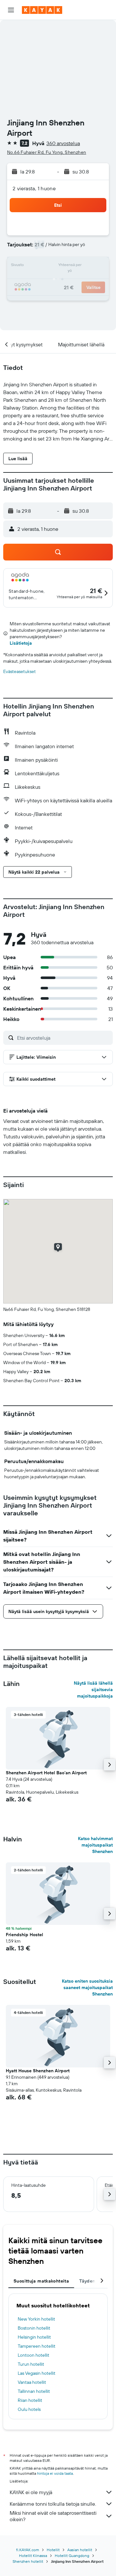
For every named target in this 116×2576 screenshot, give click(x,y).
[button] (11, 10)
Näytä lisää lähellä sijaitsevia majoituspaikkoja (93, 1689)
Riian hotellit (30, 2400)
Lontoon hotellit (34, 2355)
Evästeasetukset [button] (19, 671)
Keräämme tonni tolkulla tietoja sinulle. (53, 2504)
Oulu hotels (29, 2409)
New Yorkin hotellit (36, 2319)
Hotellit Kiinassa (33, 2556)
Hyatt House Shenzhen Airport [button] (38, 2071)
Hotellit (53, 2550)
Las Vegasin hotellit (37, 2373)
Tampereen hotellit (37, 2346)
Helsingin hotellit (34, 2337)
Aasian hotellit (80, 2550)
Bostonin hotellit (34, 2328)
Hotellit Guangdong (72, 2556)
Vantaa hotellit (32, 2382)
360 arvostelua (63, 143)
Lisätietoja (21, 643)
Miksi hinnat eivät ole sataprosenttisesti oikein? (53, 2516)
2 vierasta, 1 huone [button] (34, 188)
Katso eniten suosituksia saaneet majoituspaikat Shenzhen (87, 1987)
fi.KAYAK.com (28, 2550)
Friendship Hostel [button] (24, 1935)
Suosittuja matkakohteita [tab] (41, 2281)
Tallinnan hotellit (34, 2391)
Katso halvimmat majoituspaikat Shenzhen (95, 1845)
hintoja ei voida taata (55, 2473)
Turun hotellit (31, 2364)
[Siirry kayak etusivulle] (42, 10)
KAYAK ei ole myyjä (31, 2492)
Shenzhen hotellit (28, 2561)
